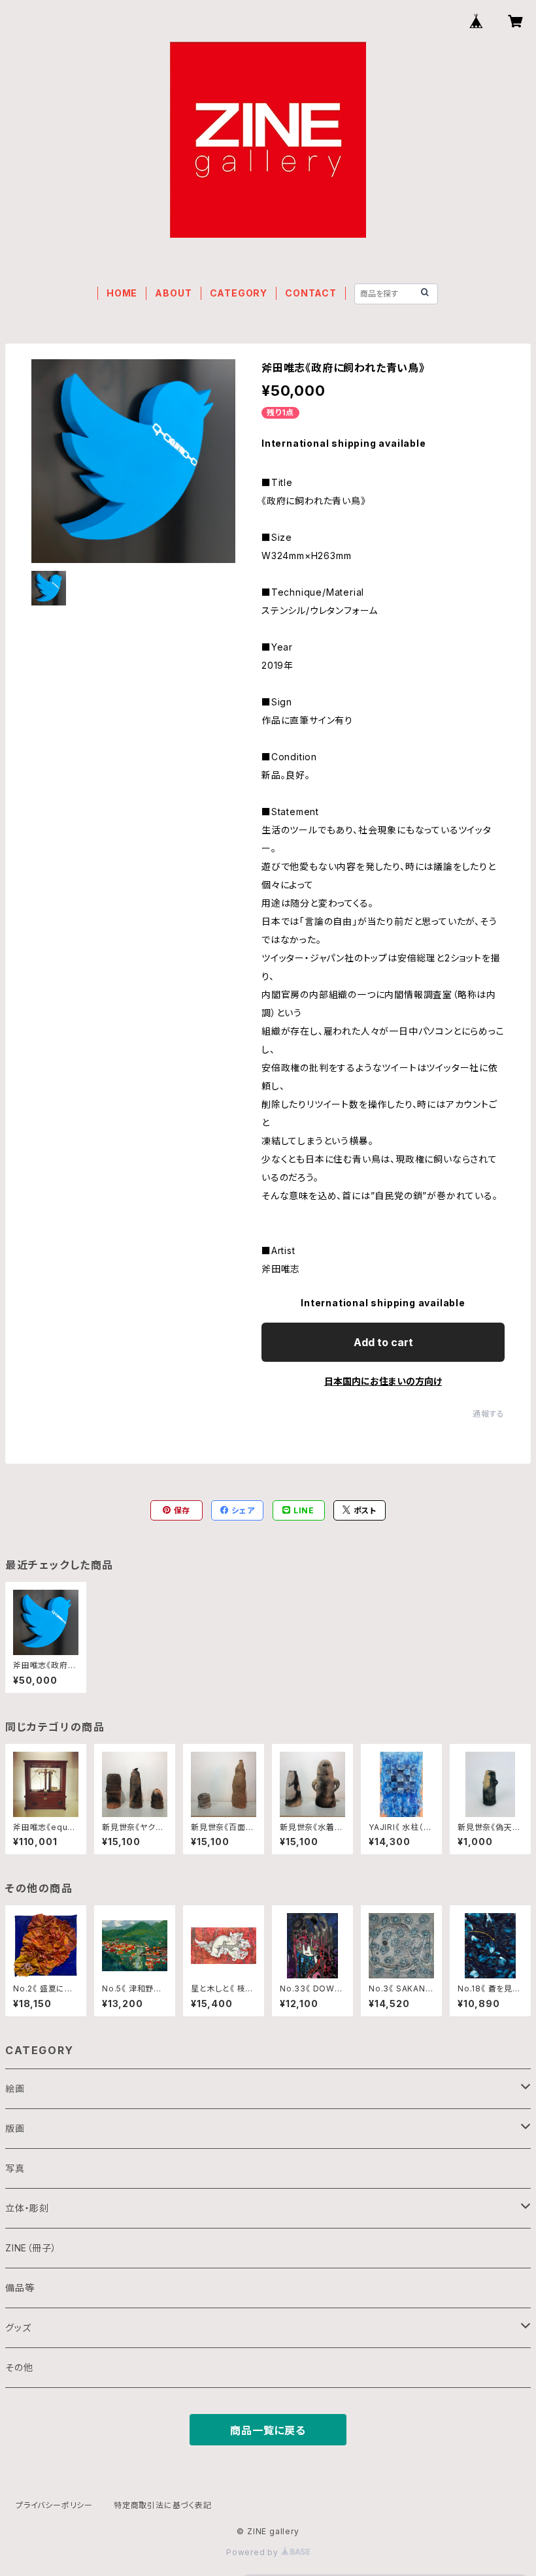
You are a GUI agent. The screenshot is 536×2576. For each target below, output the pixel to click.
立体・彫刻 (27, 2208)
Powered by (254, 2552)
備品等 (20, 2288)
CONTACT (311, 293)
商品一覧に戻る (268, 2430)
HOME (122, 293)
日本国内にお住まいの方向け (383, 1381)
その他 (19, 2367)
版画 (15, 2128)
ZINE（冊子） (31, 2248)
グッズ (18, 2327)
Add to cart (383, 1342)
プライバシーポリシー (54, 2505)
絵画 (15, 2088)
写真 (15, 2168)
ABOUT (173, 293)
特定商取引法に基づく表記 (163, 2505)
